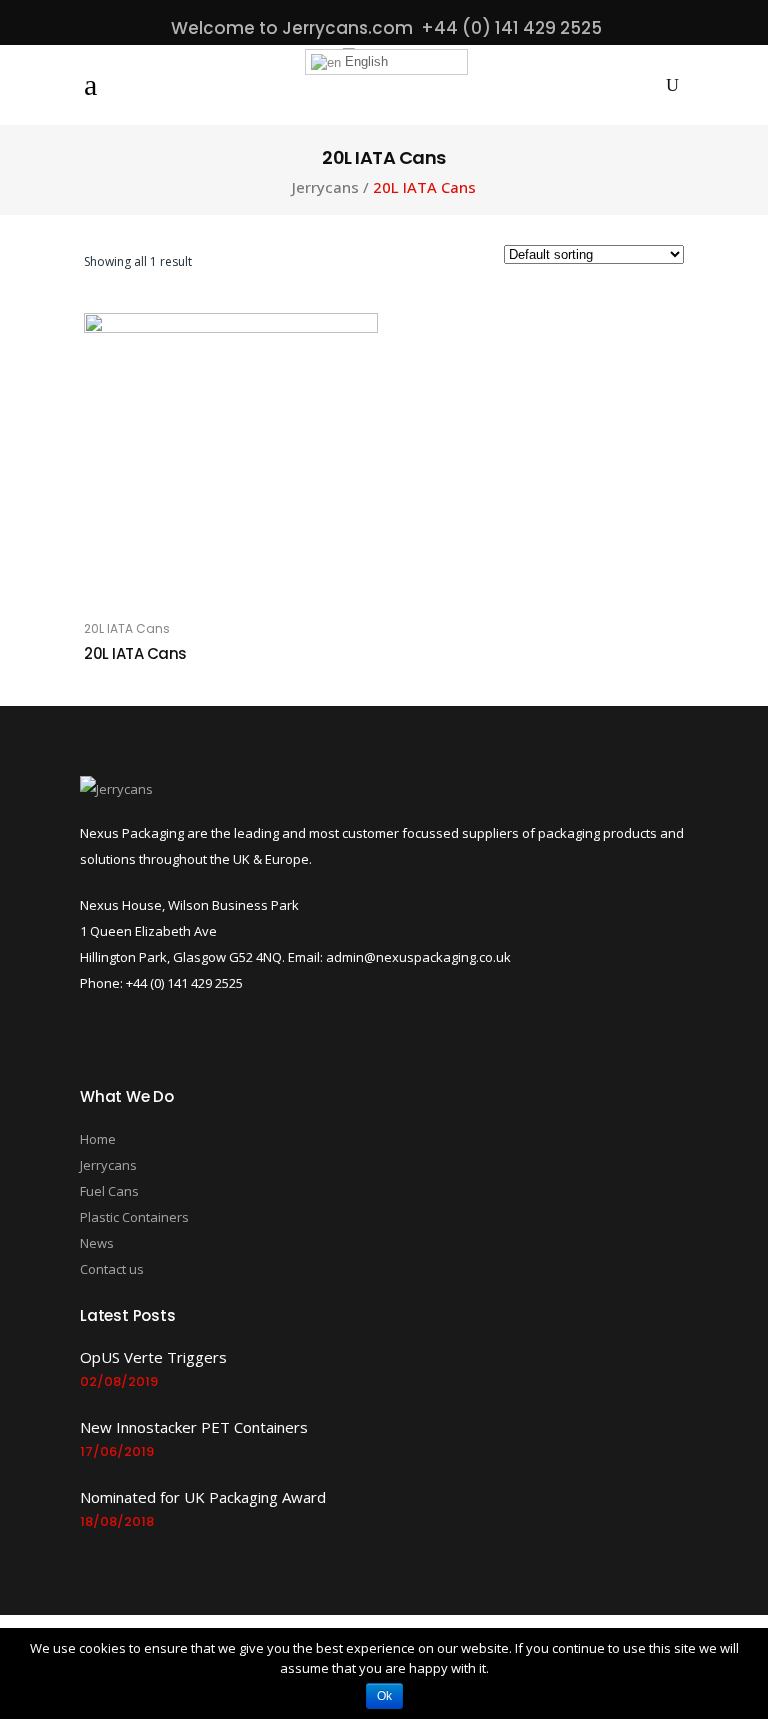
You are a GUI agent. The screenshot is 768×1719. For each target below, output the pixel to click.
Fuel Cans (109, 1191)
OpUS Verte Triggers (153, 1357)
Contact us (112, 1269)
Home (98, 1139)
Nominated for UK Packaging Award (203, 1497)
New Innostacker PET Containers (194, 1427)
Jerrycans (325, 187)
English (364, 61)
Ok (384, 1696)
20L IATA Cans (127, 628)
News (97, 1243)
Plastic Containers (134, 1217)
